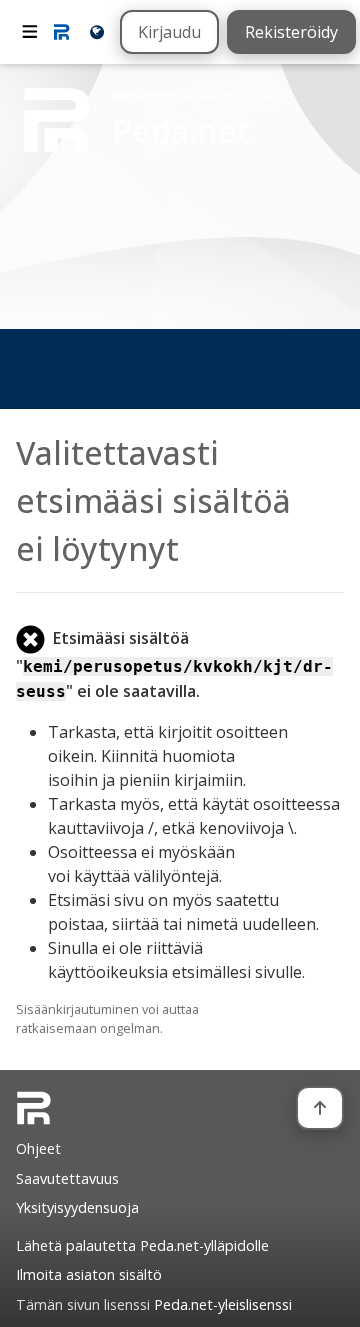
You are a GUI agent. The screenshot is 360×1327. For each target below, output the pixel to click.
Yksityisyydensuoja (77, 1207)
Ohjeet (38, 1148)
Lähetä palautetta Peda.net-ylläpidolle (142, 1245)
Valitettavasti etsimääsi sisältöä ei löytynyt (153, 500)
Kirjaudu (169, 32)
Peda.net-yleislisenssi (223, 1304)
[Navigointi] (30, 32)
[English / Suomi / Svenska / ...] (95, 31)
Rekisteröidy (291, 32)
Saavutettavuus (67, 1178)
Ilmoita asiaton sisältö (89, 1274)
